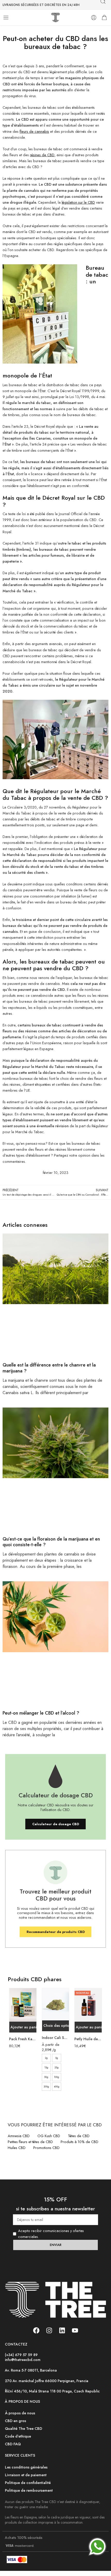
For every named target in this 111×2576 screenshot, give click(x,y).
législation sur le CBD (78, 202)
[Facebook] (36, 2330)
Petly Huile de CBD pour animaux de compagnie (88, 2039)
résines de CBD (42, 155)
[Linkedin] (62, 2330)
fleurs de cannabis (34, 131)
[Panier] (104, 18)
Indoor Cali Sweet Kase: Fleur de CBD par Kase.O (56, 2038)
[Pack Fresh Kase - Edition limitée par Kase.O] (23, 2005)
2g (46, 2058)
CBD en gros (15, 2421)
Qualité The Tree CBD (23, 2429)
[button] (23, 2027)
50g (46, 2077)
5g (57, 2058)
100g (57, 2077)
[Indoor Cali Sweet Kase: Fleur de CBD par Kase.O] (56, 2004)
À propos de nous (20, 2413)
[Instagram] (49, 2330)
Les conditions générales (26, 2467)
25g (57, 2067)
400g (57, 2087)
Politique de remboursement (29, 2490)
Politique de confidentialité (28, 2483)
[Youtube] (75, 2330)
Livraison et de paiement (26, 2475)
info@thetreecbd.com (23, 2360)
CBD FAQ (13, 2444)
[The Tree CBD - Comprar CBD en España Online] (56, 18)
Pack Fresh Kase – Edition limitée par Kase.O (23, 2039)
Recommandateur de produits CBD (56, 1932)
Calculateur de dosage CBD (56, 1824)
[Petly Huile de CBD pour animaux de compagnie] (88, 2005)
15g (46, 2067)
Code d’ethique (18, 2436)
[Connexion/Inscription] (94, 18)
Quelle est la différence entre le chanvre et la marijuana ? (49, 1368)
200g (46, 2087)
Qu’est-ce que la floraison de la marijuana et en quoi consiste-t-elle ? (51, 1542)
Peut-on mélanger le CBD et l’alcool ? (41, 1713)
